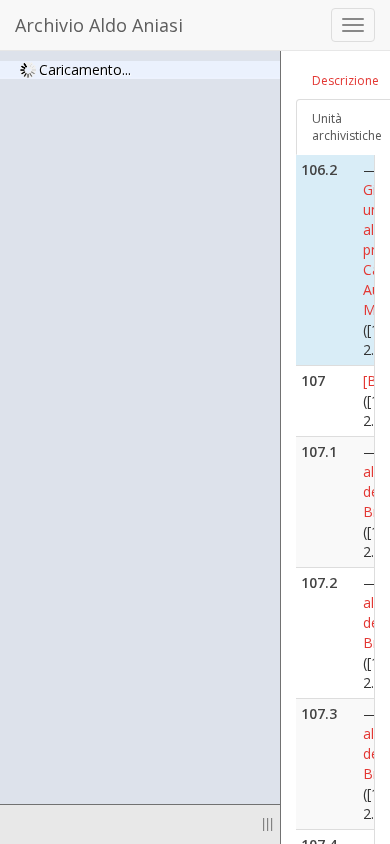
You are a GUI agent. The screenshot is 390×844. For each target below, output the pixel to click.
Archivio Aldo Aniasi (99, 25)
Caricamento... (85, 69)
